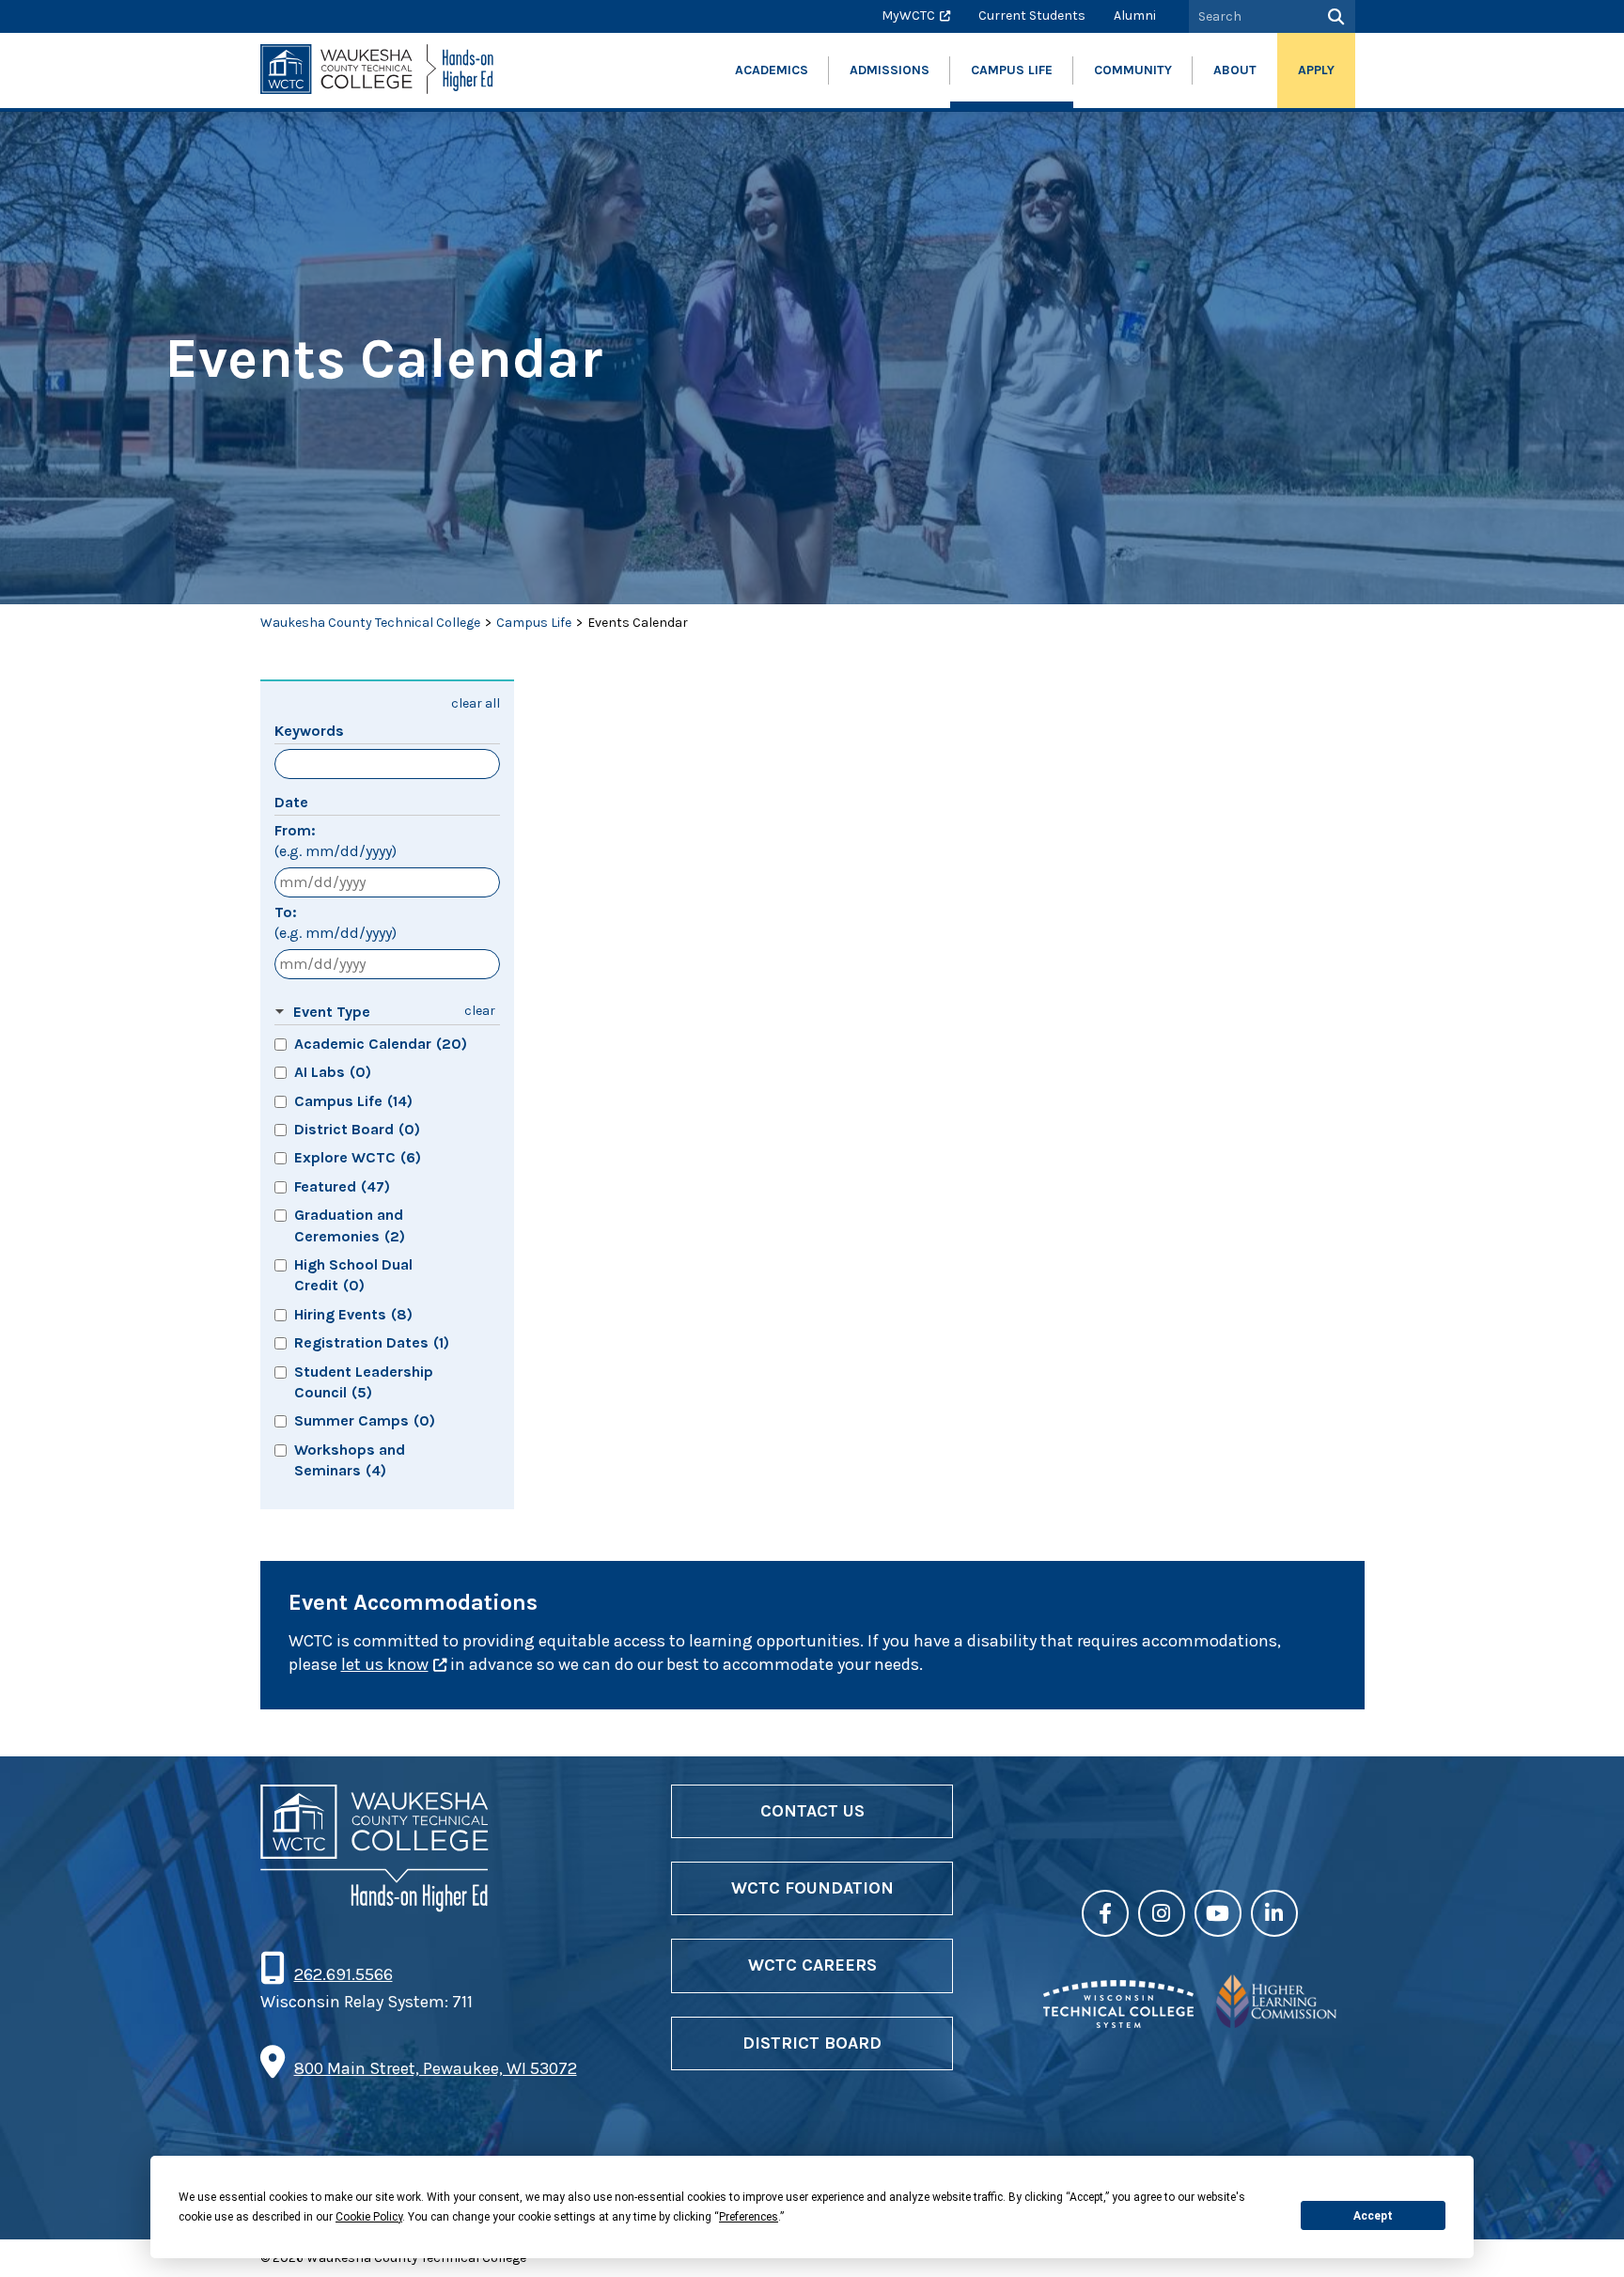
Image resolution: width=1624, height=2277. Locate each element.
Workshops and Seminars (350, 1460)
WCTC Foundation (812, 1888)
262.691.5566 (343, 1974)
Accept (1373, 2216)
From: (336, 841)
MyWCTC (908, 16)
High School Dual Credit (353, 1275)
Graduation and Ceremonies (350, 1225)
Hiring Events (353, 1314)
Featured (342, 1186)
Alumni (1135, 16)
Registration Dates (372, 1342)
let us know (385, 1664)
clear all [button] (476, 703)
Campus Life (534, 623)
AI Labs (333, 1072)
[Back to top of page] (1585, 2233)
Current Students (1032, 16)
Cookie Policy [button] (369, 2217)
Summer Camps (365, 1420)
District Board (357, 1129)
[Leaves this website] (1118, 2022)
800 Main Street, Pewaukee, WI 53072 (436, 2068)
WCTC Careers (812, 1965)
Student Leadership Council (364, 1382)
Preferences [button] (749, 2217)
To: (336, 922)
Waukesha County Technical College (370, 623)
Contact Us (812, 1811)
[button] (363, 1013)
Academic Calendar (381, 1044)
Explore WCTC (358, 1157)
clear (480, 1011)
